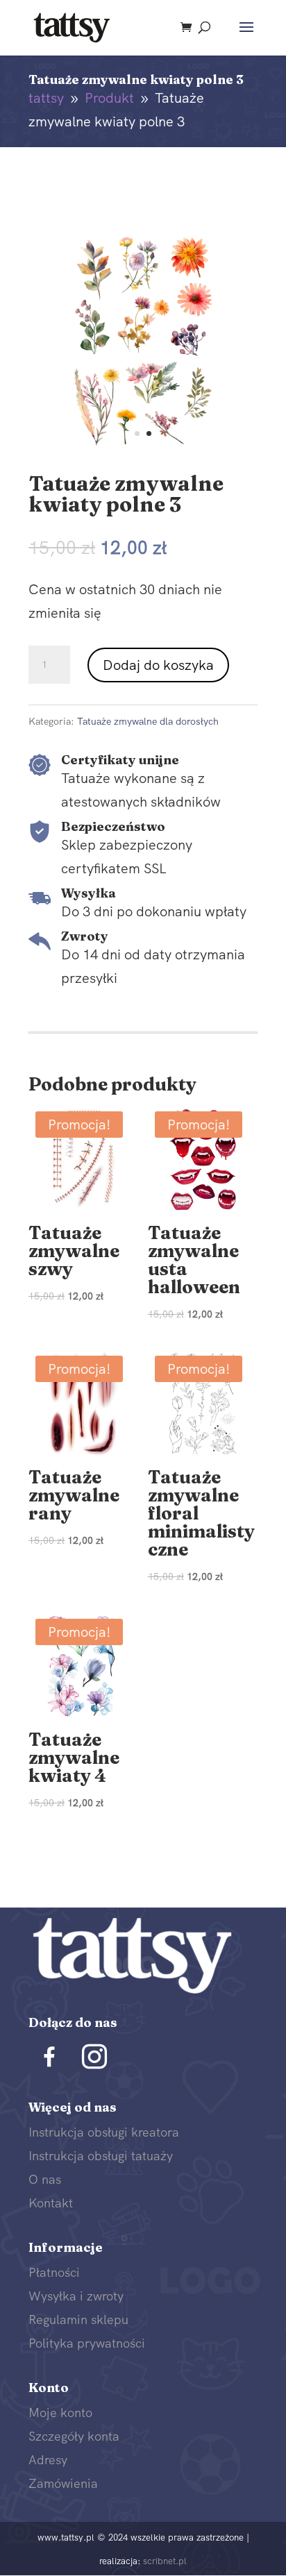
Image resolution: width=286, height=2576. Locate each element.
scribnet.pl (165, 2561)
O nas (45, 2179)
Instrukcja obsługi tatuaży (101, 2156)
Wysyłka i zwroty (76, 2296)
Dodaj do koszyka (158, 665)
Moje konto (60, 2413)
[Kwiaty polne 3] (143, 448)
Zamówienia (63, 2483)
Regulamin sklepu (78, 2320)
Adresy (48, 2460)
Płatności (54, 2272)
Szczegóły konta (74, 2436)
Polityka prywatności (87, 2343)
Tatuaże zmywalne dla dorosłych (148, 721)
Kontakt (51, 2203)
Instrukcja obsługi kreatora (104, 2132)
